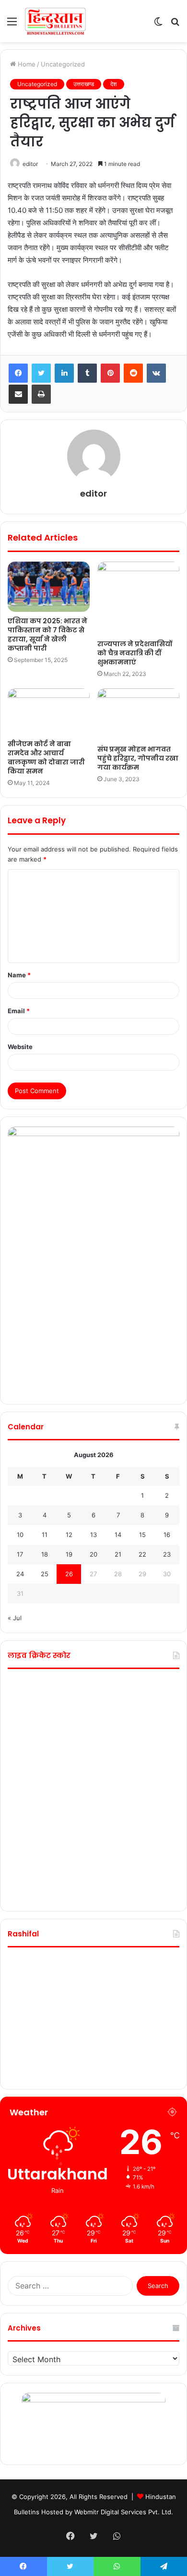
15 (142, 1535)
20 (93, 1554)
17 (20, 1554)
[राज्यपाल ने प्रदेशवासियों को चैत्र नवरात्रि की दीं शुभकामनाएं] (138, 598)
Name (19, 975)
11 (45, 1535)
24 (20, 1574)
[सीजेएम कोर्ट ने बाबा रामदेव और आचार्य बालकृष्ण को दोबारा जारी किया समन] (49, 711)
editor (30, 164)
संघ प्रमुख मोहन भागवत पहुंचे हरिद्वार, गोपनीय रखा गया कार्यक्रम (138, 758)
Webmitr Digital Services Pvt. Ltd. (124, 2512)
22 (142, 1554)
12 (69, 1535)
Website (20, 1047)
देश (114, 84)
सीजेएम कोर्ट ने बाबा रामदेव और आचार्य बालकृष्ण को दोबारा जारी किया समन (46, 757)
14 (118, 1535)
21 (118, 1554)
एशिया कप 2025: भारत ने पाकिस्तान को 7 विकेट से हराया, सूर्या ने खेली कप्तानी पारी (47, 635)
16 (167, 1535)
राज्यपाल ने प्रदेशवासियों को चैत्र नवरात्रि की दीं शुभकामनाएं (135, 653)
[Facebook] (18, 373)
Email (19, 1011)
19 (69, 1554)
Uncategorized (63, 64)
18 (45, 1554)
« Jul (15, 1618)
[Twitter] (41, 373)
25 (45, 1574)
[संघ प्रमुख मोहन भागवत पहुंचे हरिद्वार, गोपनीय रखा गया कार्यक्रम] (138, 714)
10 (20, 1535)
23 (167, 1554)
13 (93, 1535)
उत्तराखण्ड (84, 84)
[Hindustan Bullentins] (55, 21)
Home (26, 64)
